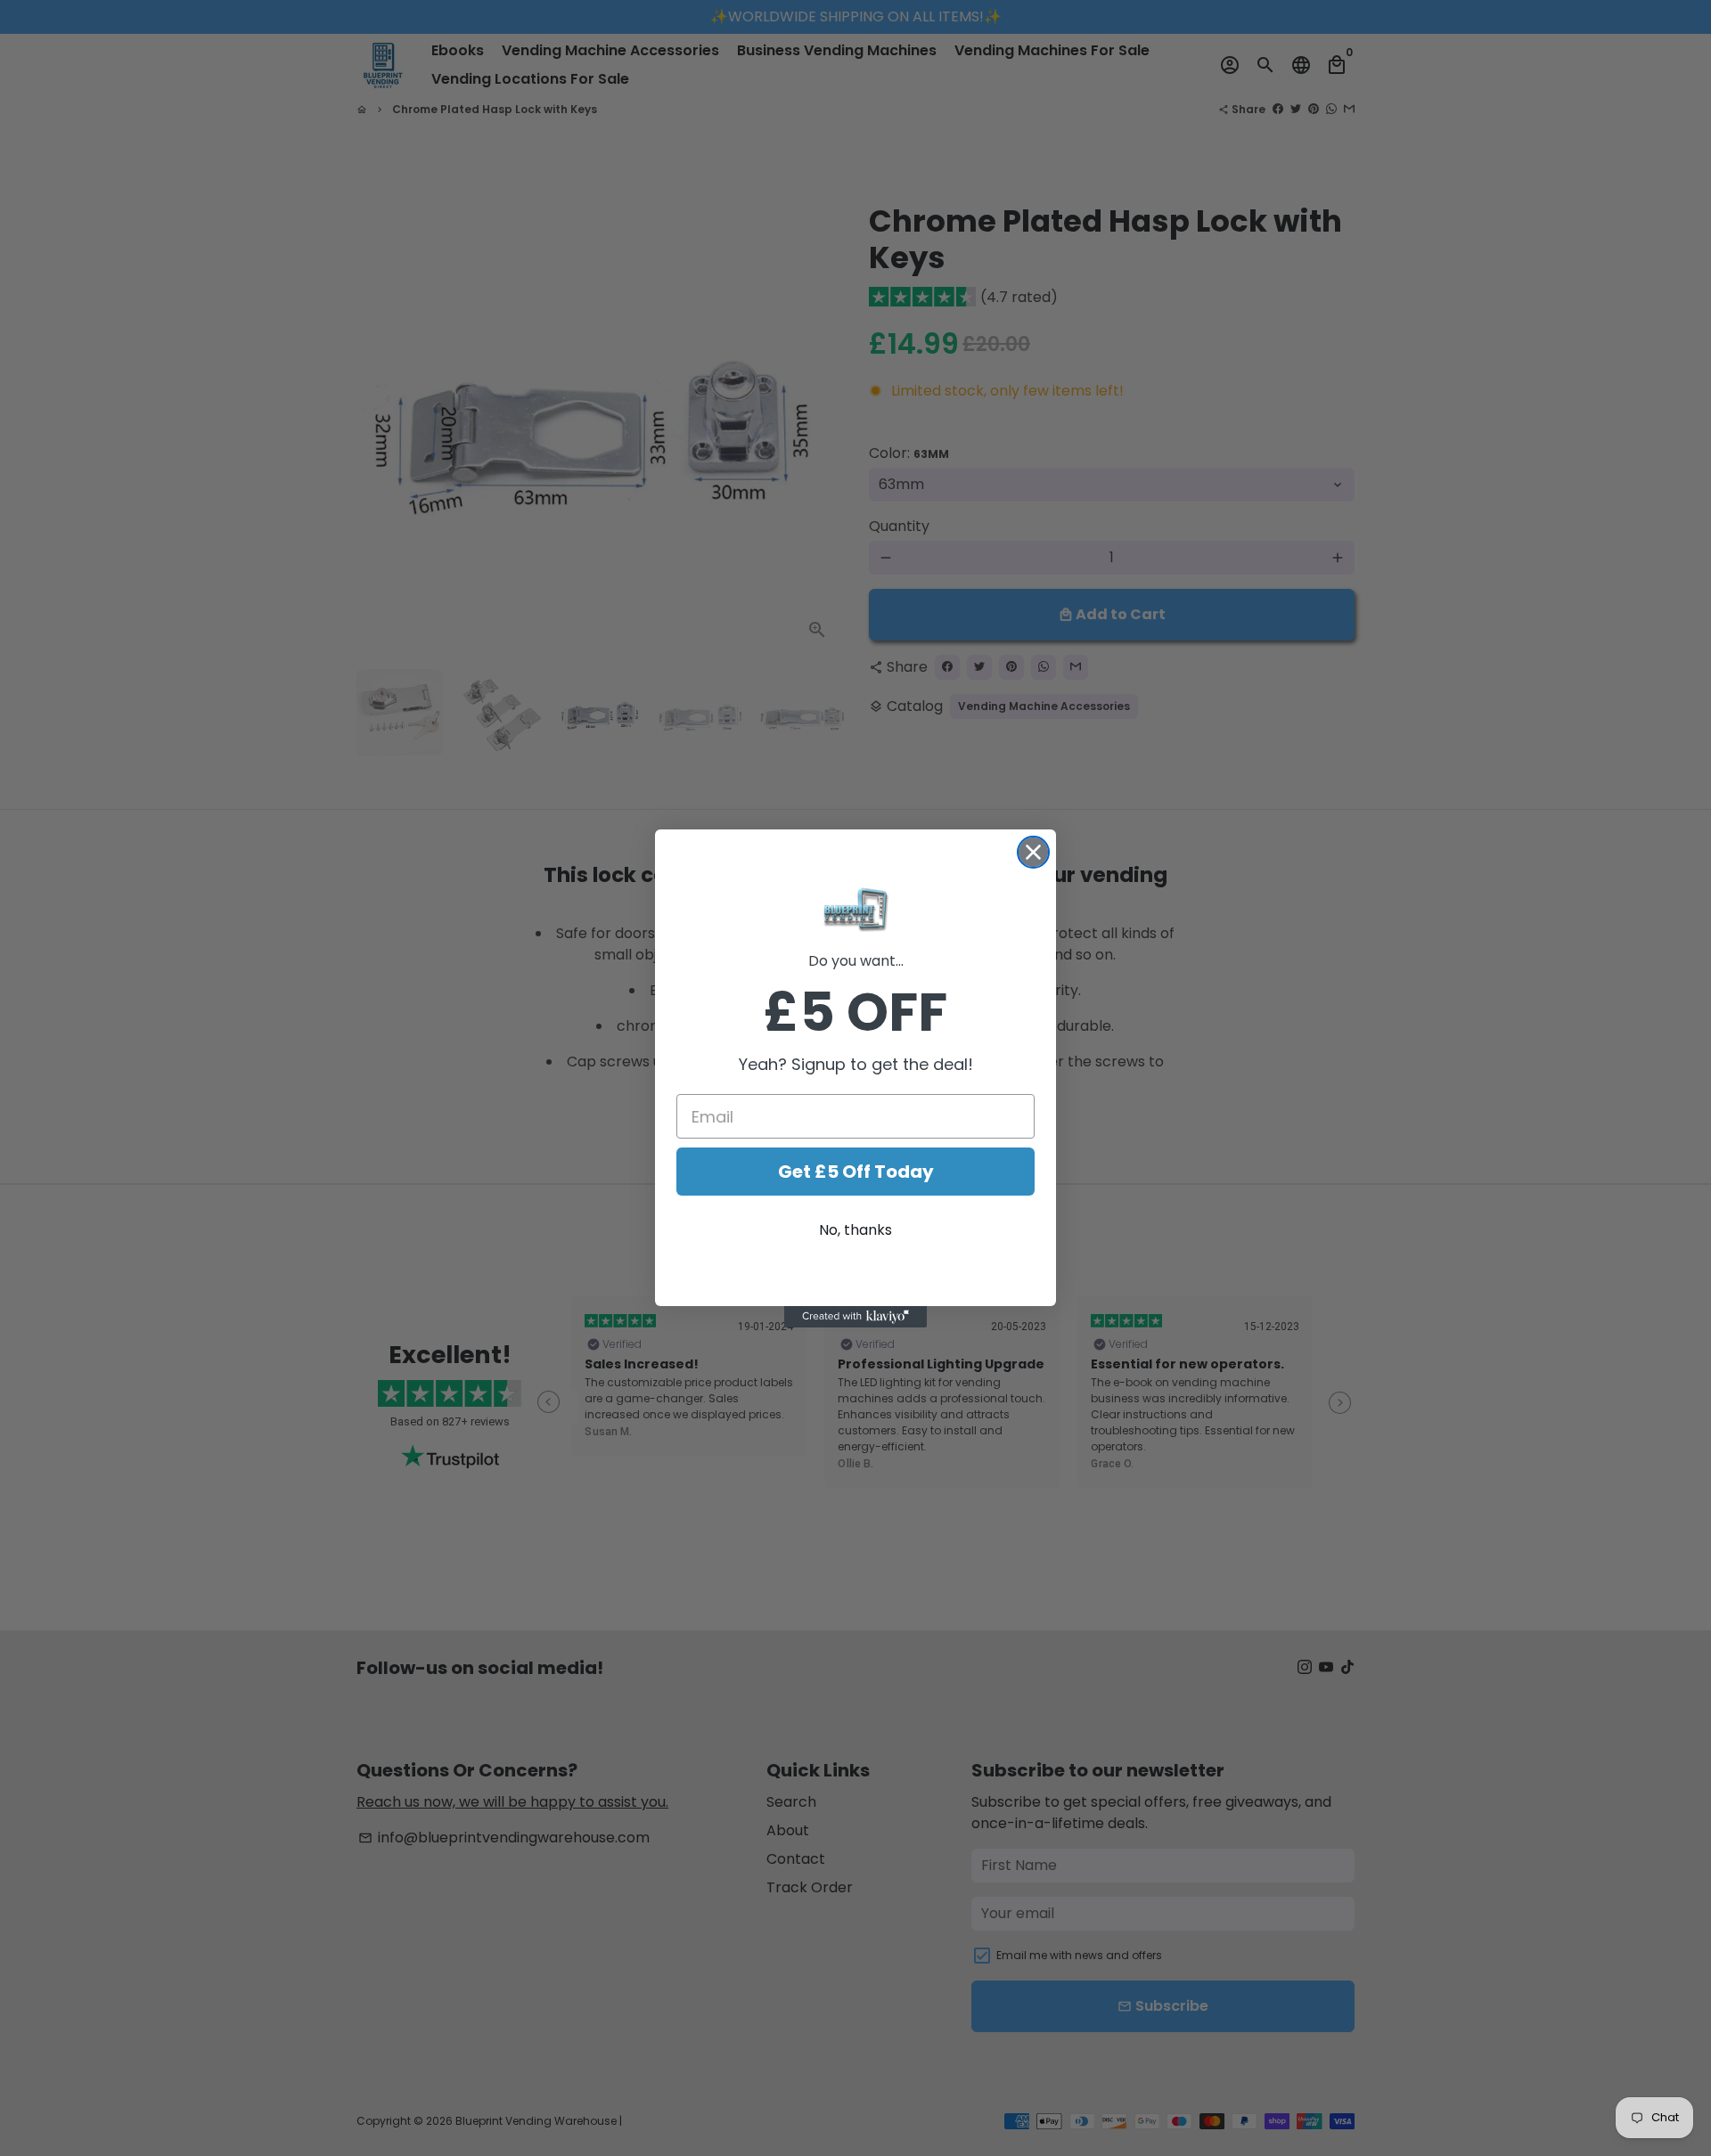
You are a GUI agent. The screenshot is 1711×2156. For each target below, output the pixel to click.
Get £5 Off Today (856, 1172)
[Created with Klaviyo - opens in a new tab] (855, 1317)
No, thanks (855, 1230)
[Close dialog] (1033, 852)
